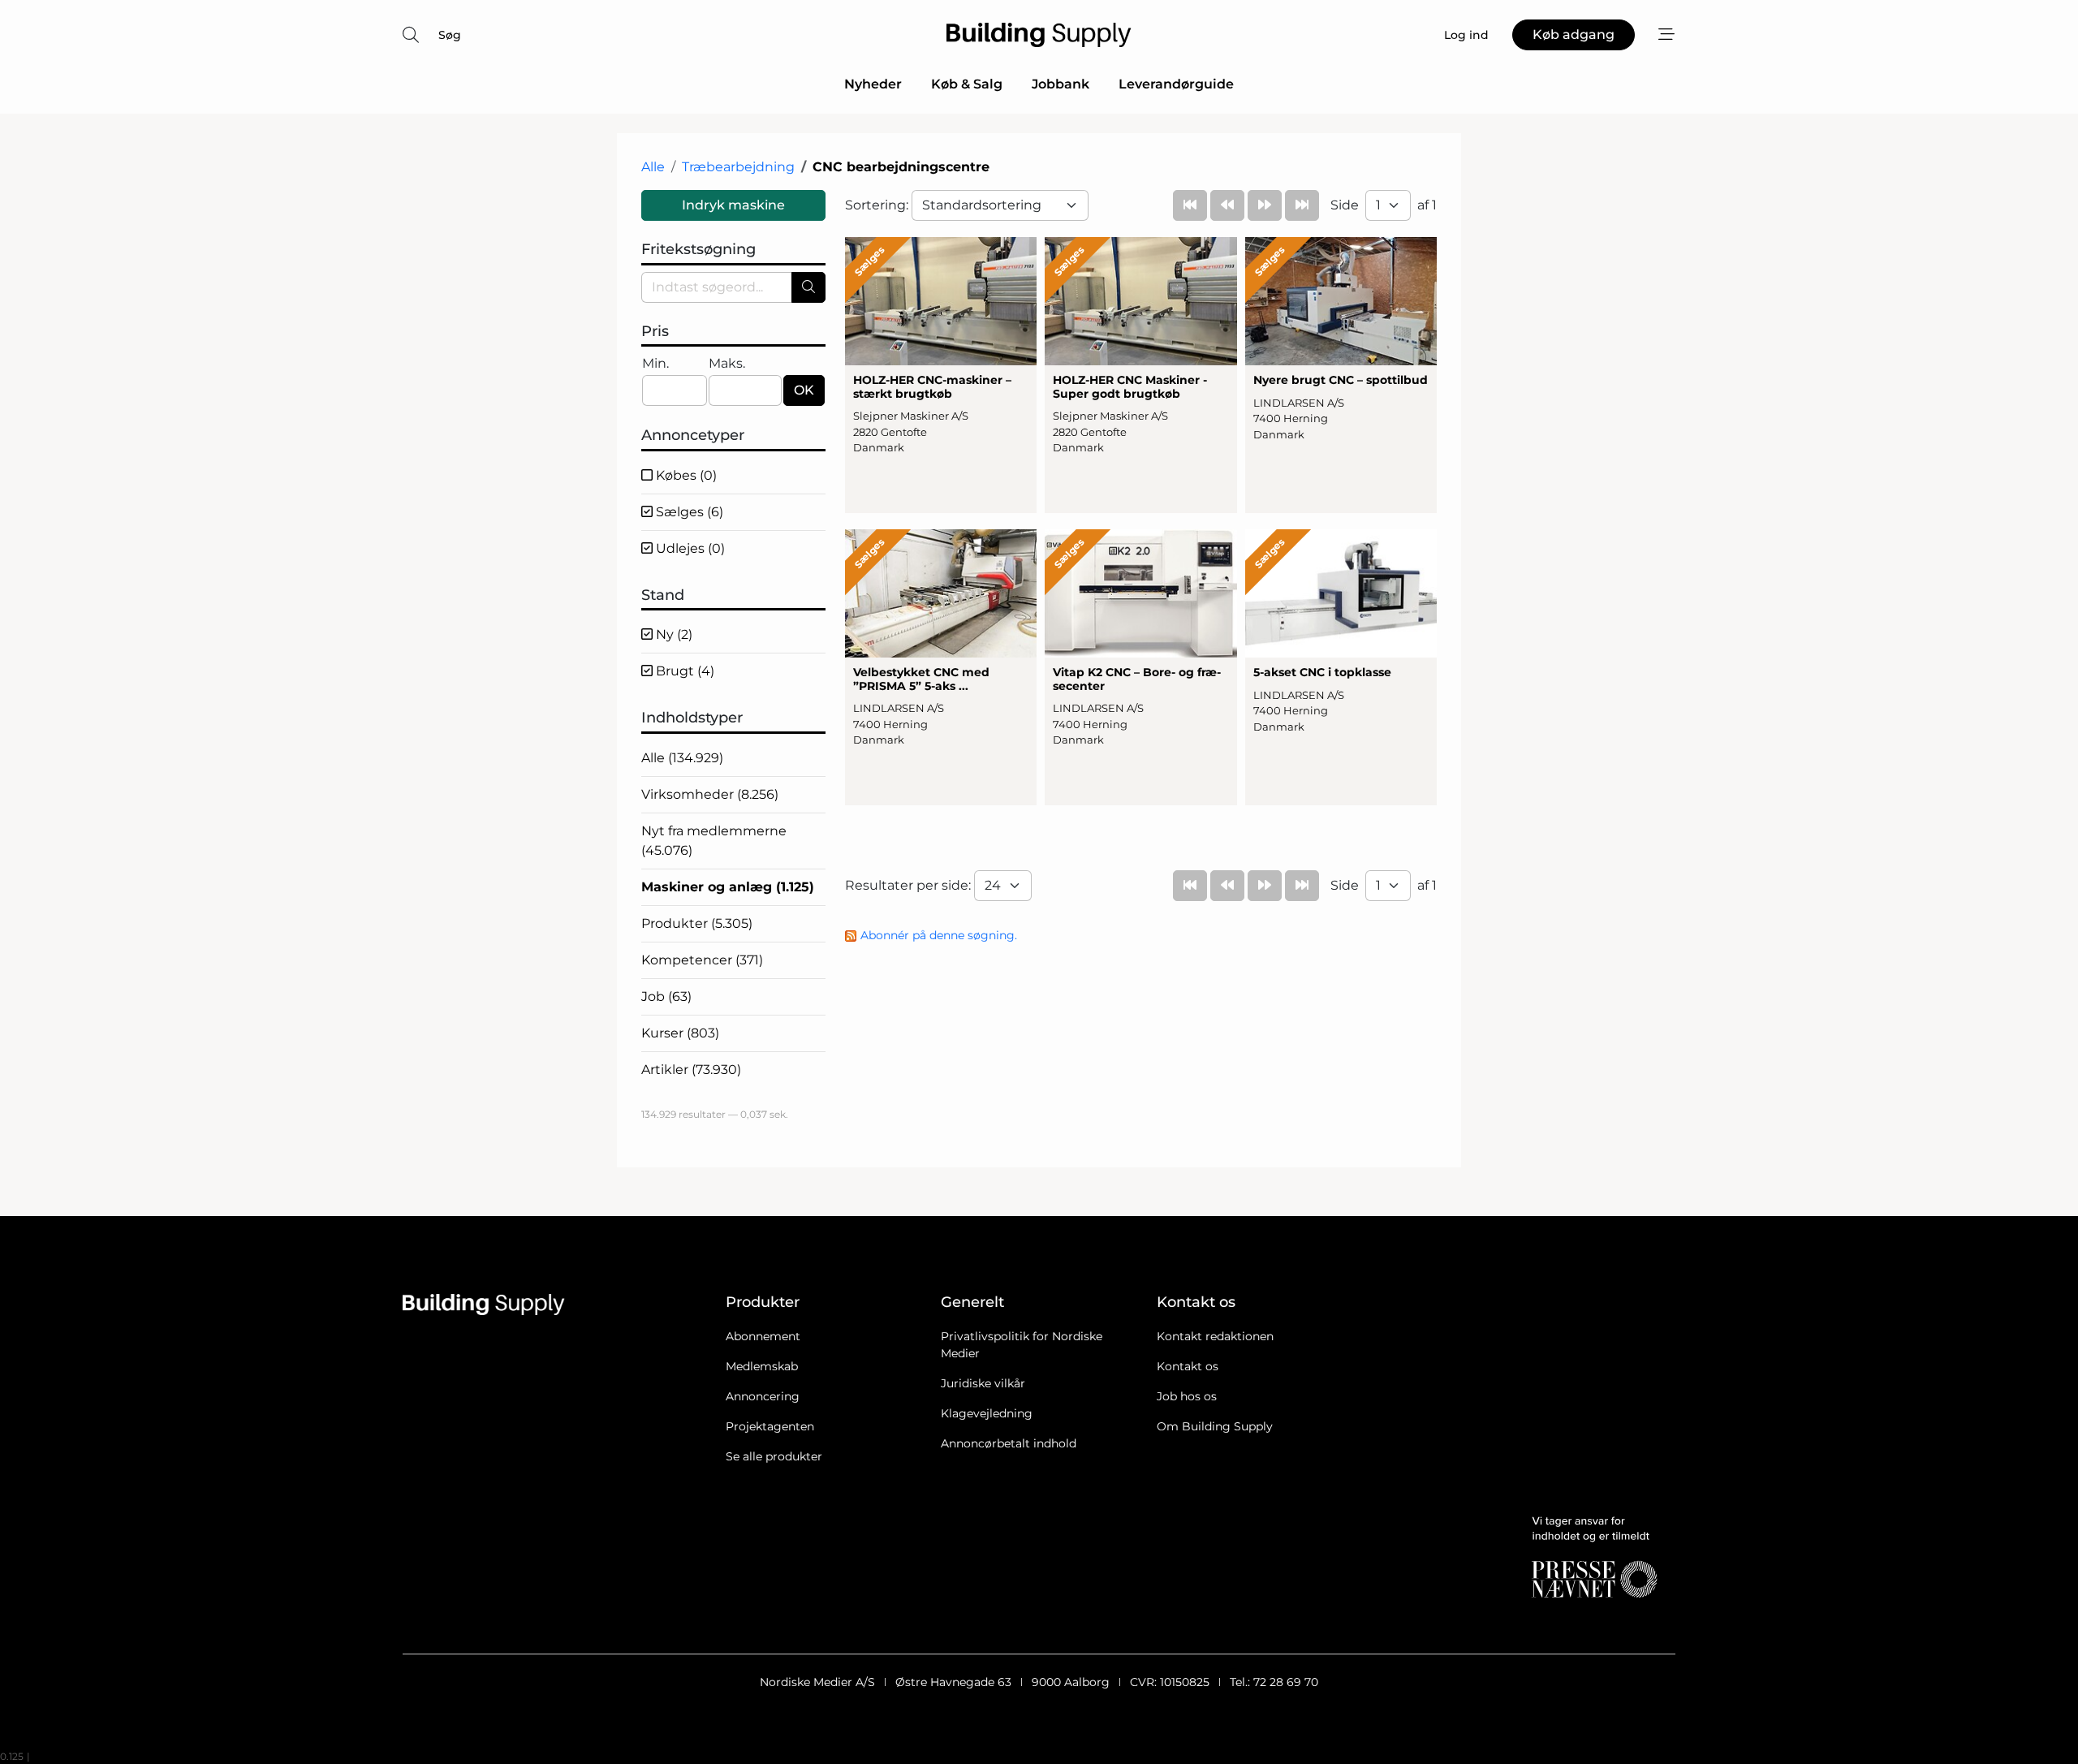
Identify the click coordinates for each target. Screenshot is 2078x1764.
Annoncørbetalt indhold (1009, 1443)
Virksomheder (710, 794)
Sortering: (878, 205)
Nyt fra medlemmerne (714, 841)
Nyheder (873, 84)
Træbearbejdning (738, 167)
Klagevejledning (987, 1413)
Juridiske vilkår (983, 1383)
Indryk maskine (733, 205)
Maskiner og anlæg (728, 887)
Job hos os (1187, 1396)
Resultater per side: (910, 885)
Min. (655, 363)
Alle (653, 167)
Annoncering (763, 1396)
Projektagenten (770, 1426)
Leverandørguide (1176, 84)
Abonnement (763, 1336)
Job (666, 996)
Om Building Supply (1215, 1426)
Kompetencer (702, 960)
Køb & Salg (967, 84)
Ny (673, 634)
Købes (685, 475)
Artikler (691, 1070)
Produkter (697, 923)
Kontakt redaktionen (1215, 1336)
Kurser (680, 1033)
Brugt (683, 671)
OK (804, 390)
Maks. (727, 363)
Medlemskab (762, 1366)
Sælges (688, 512)
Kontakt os (1188, 1366)
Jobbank (1061, 84)
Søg (450, 35)
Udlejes (689, 548)
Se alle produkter (774, 1456)
